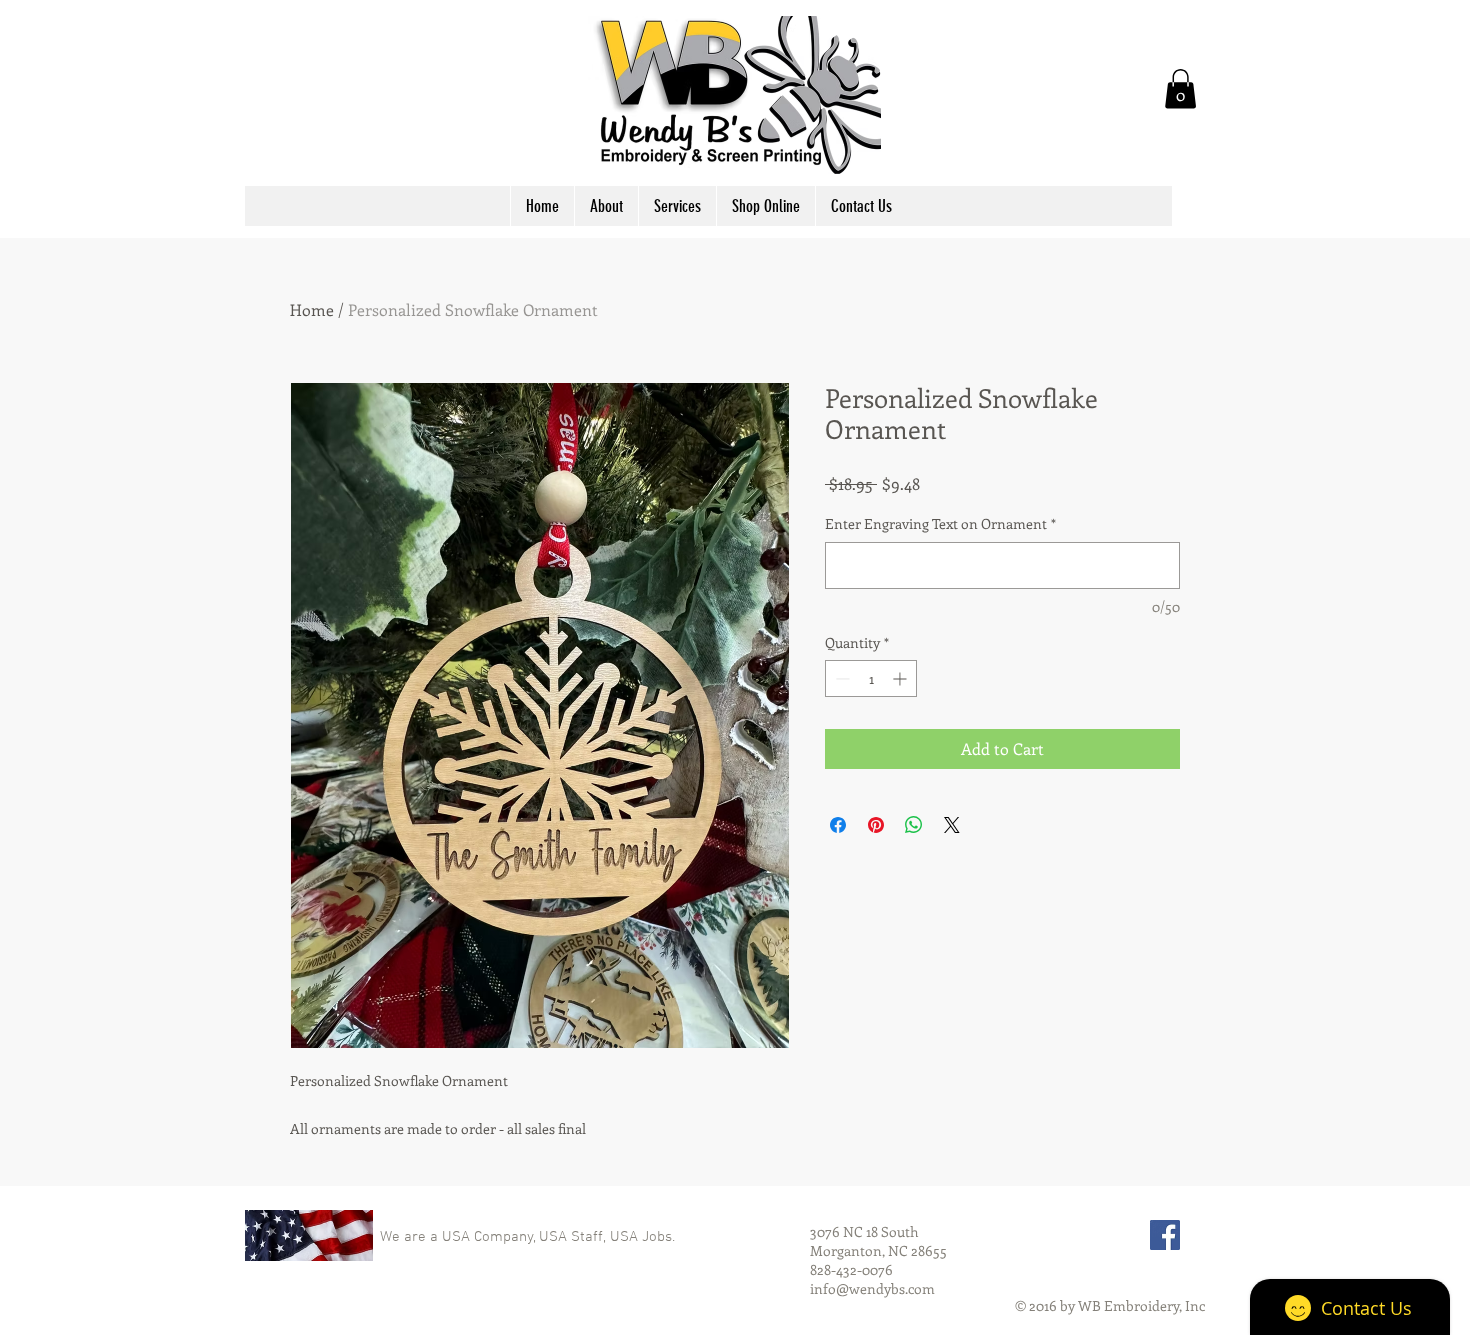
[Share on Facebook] (838, 825)
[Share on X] (952, 825)
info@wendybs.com (872, 1288)
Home (312, 309)
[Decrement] (840, 678)
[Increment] (901, 678)
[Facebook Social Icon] (1165, 1235)
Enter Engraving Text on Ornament (940, 523)
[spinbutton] (871, 678)
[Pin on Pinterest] (876, 825)
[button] (1180, 88)
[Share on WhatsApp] (914, 825)
